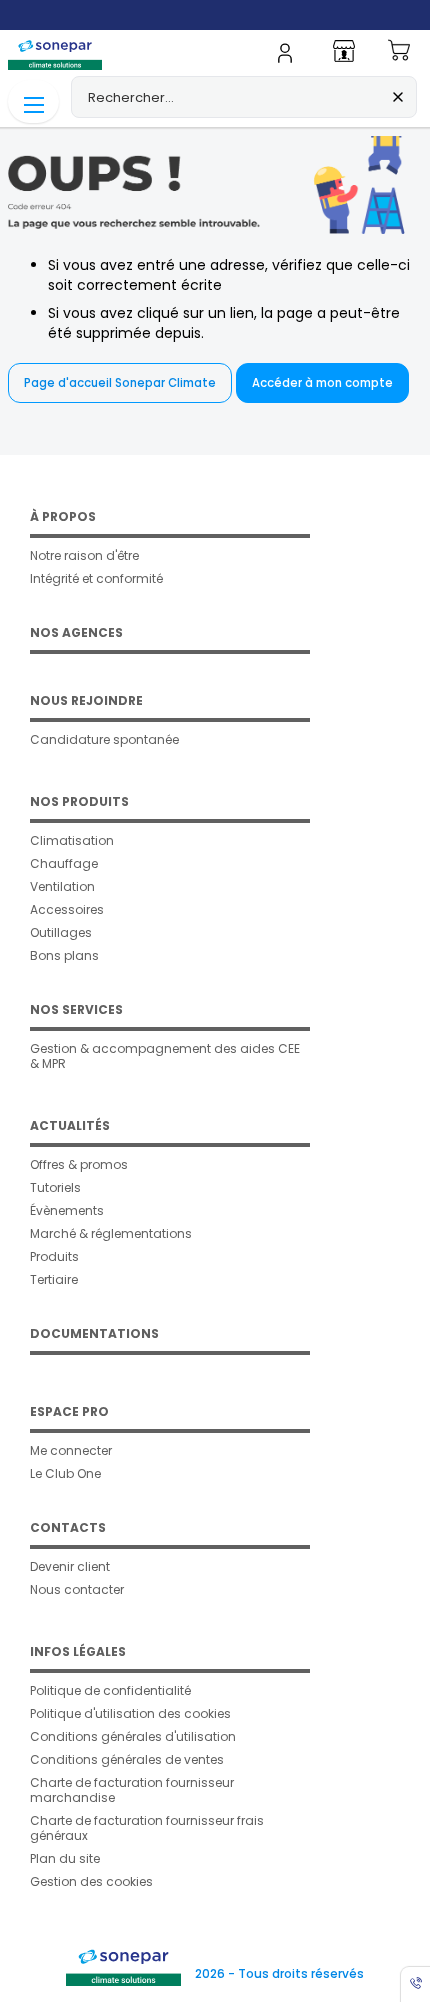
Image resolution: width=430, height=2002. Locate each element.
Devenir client (70, 1566)
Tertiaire (54, 1279)
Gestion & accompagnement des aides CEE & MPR (165, 1056)
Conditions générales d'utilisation (133, 1736)
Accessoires (67, 909)
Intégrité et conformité (96, 578)
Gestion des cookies (91, 1881)
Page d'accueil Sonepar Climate (120, 383)
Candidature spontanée (104, 739)
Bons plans (64, 955)
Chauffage (64, 863)
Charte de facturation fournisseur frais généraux (147, 1828)
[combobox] (244, 97)
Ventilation (62, 886)
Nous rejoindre (86, 700)
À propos (63, 516)
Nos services (76, 1009)
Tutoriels (55, 1187)
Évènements (67, 1210)
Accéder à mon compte (322, 383)
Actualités (70, 1125)
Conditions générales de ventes (127, 1759)
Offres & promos (79, 1164)
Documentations (94, 1333)
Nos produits (79, 801)
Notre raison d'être (84, 555)
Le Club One (65, 1473)
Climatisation (72, 840)
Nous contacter (77, 1589)
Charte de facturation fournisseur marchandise (132, 1790)
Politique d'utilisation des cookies (130, 1713)
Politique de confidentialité (110, 1690)
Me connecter (71, 1450)
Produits (54, 1256)
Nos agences (76, 632)
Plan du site (65, 1858)
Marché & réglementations (111, 1233)
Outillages (61, 932)
